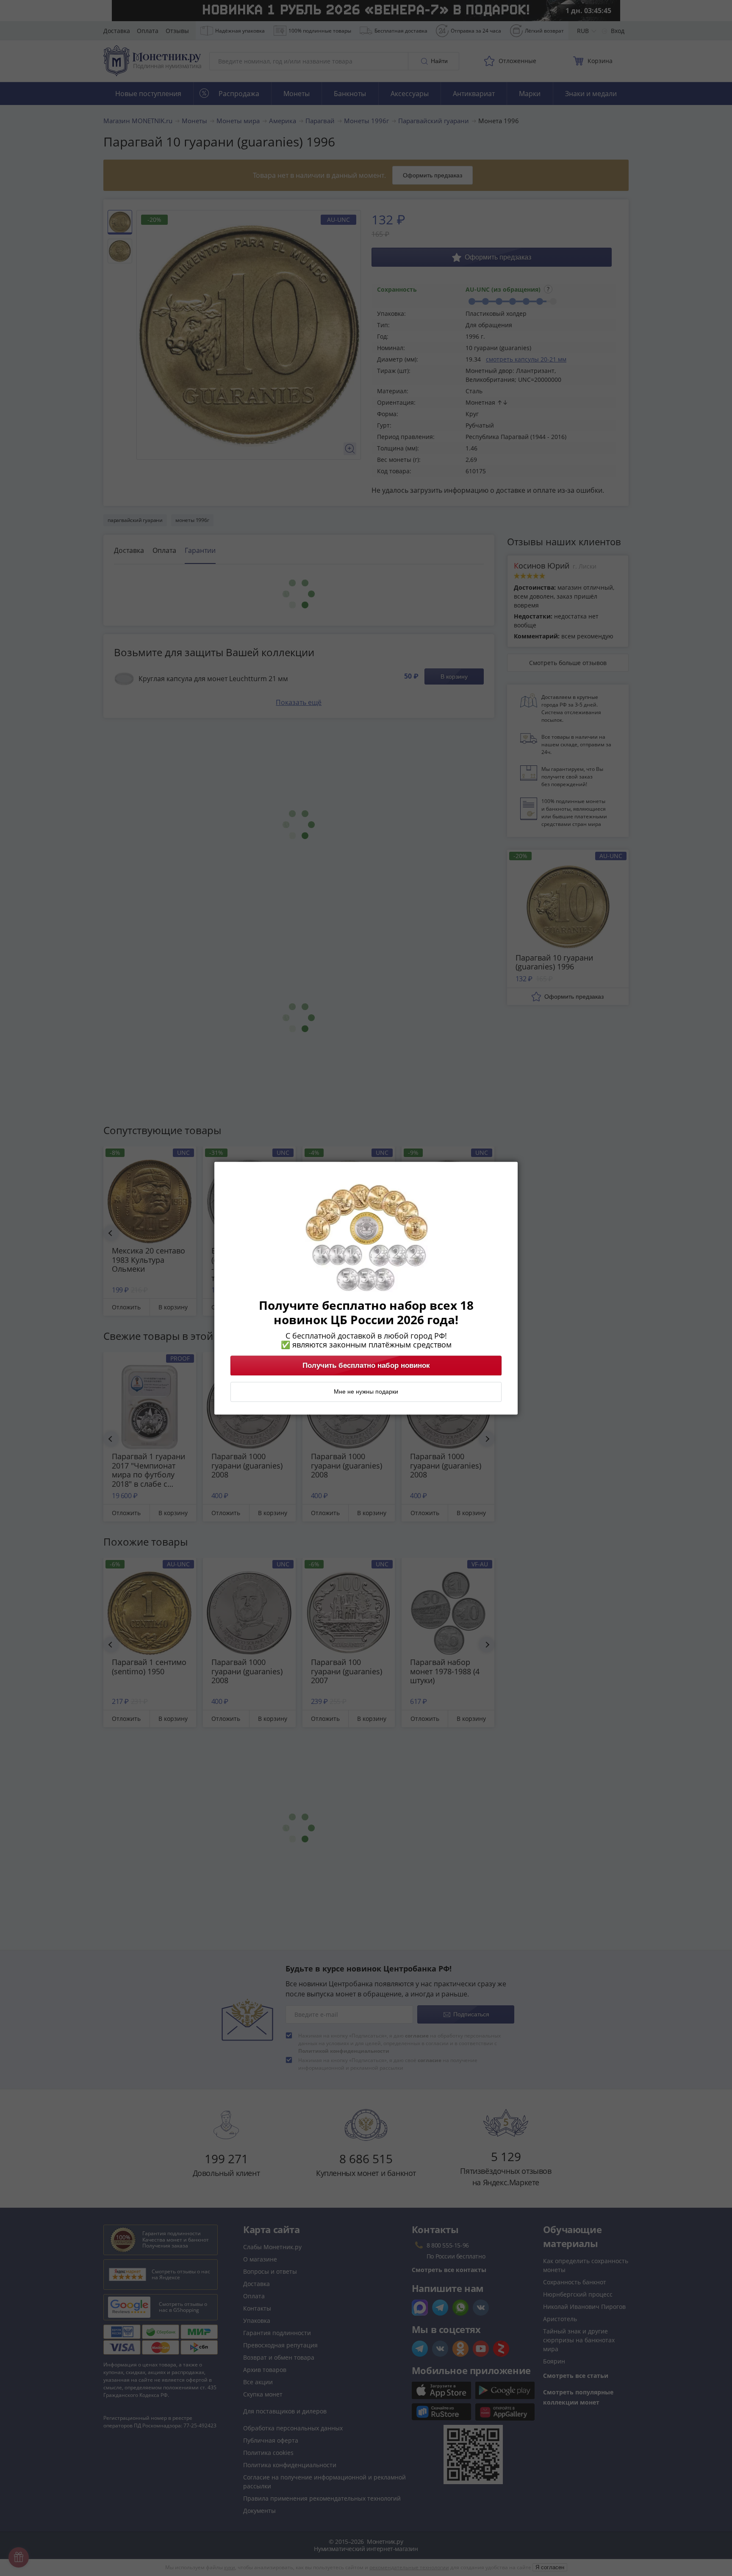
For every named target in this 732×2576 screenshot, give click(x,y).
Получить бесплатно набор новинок (366, 1365)
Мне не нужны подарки (366, 1392)
